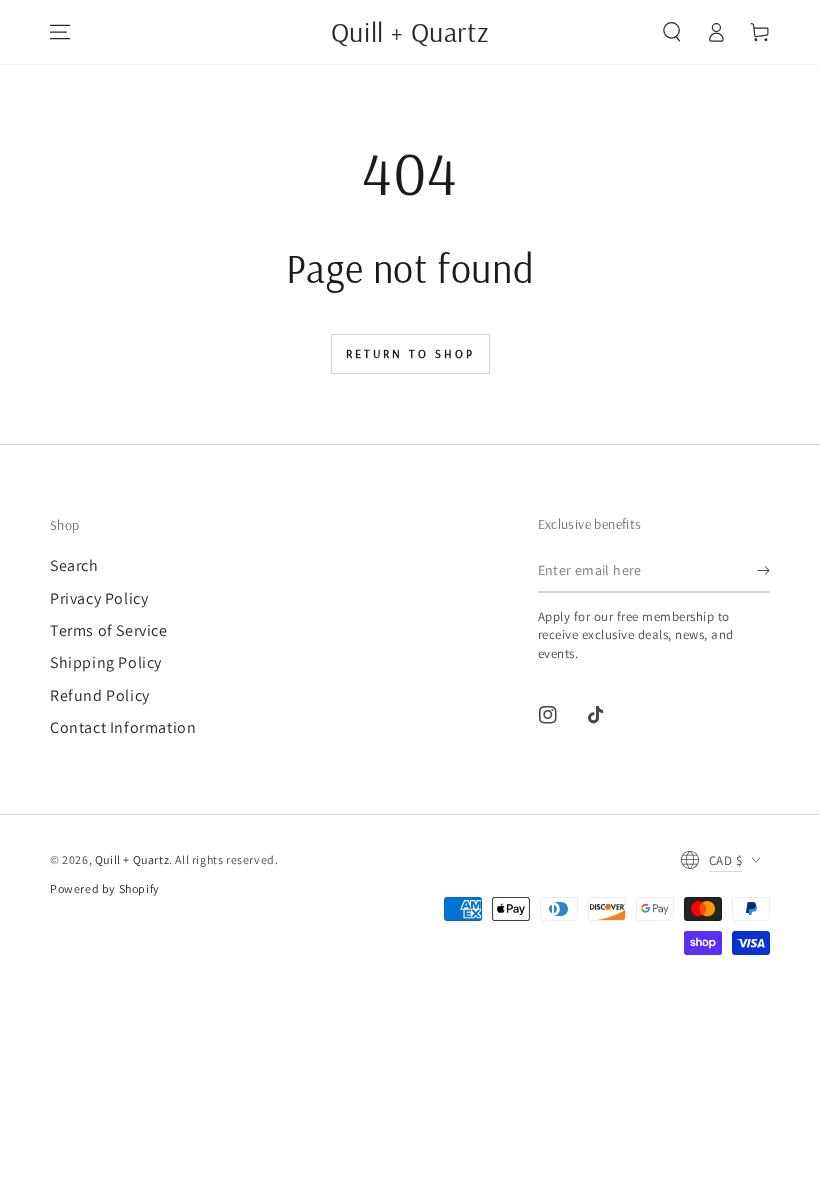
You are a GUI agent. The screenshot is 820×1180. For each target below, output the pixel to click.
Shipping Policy (106, 662)
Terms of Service (109, 630)
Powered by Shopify (105, 888)
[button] (672, 32)
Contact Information (123, 727)
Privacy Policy (99, 598)
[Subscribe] (763, 570)
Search (74, 565)
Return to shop (410, 353)
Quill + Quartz (132, 859)
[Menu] (60, 32)
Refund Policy (100, 695)
